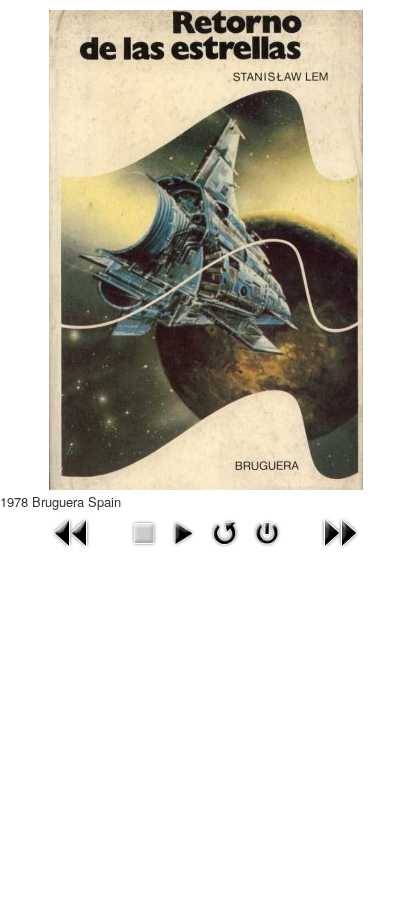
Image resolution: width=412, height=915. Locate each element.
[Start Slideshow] (183, 530)
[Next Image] (340, 530)
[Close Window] (267, 530)
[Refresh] (224, 530)
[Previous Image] (72, 530)
